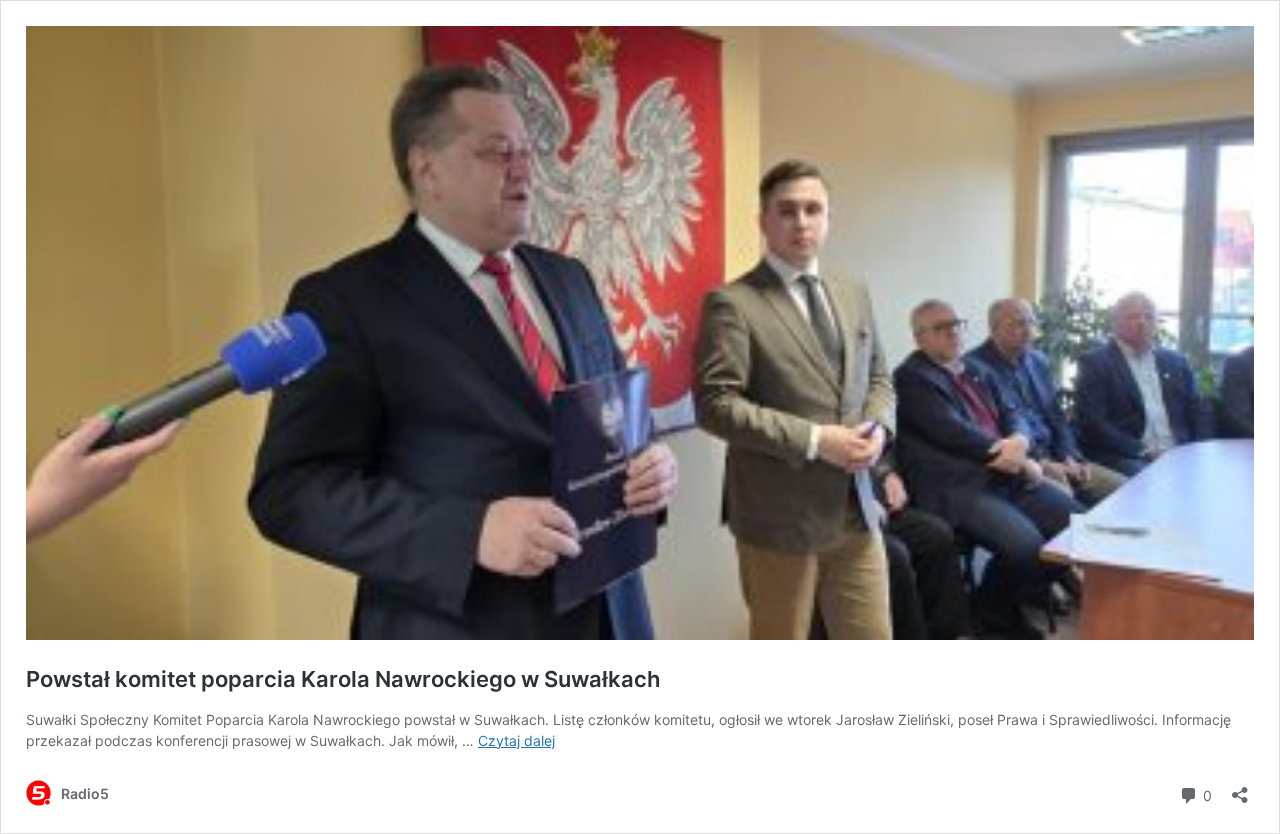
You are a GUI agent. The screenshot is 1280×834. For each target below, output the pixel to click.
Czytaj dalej (516, 740)
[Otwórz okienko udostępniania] (1240, 788)
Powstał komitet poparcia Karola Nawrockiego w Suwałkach (343, 679)
